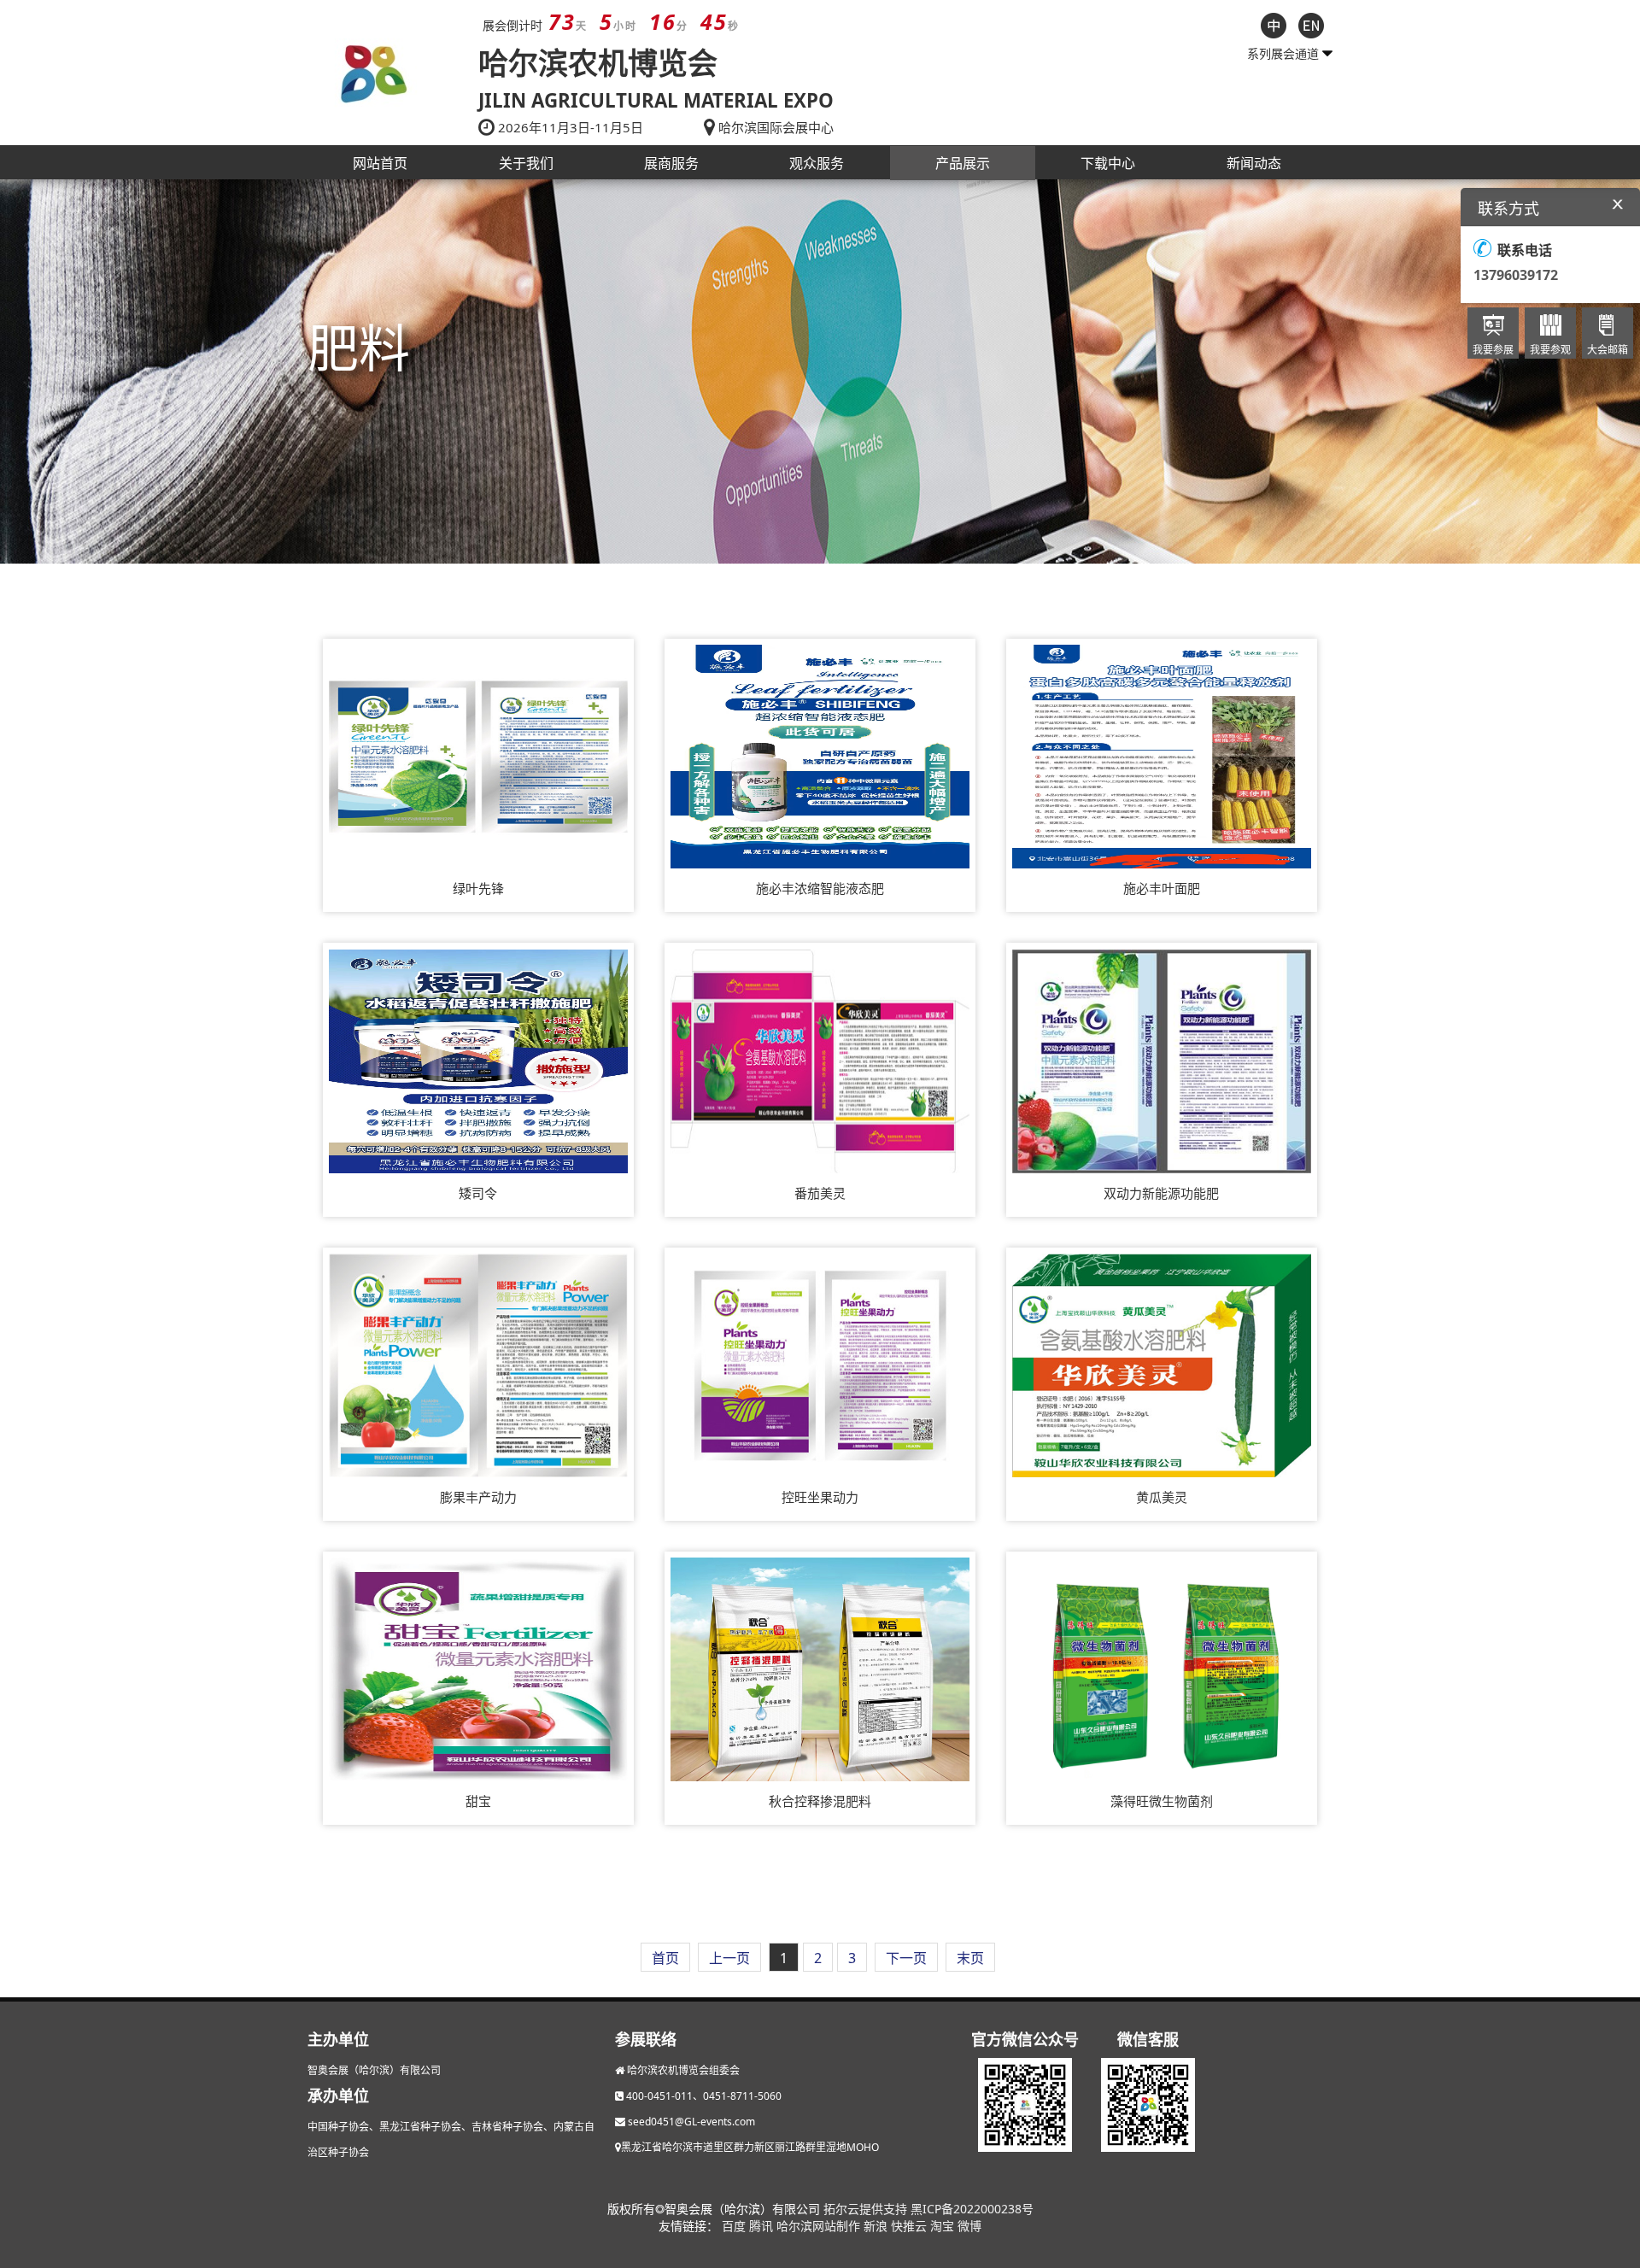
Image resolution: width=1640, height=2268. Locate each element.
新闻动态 (1254, 163)
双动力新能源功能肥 (1161, 1193)
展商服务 (671, 163)
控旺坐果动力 (820, 1497)
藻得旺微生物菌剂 (1162, 1801)
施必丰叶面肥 (1162, 888)
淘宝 (944, 2226)
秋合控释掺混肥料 (820, 1801)
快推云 (911, 2226)
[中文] (1274, 24)
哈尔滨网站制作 (820, 2226)
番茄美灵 (820, 1193)
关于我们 (526, 163)
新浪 (877, 2226)
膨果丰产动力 (478, 1497)
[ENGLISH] (1311, 24)
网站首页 (380, 163)
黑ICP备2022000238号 (972, 2209)
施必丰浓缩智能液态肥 (820, 888)
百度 (735, 2226)
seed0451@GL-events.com (691, 2122)
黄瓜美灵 (1162, 1497)
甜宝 (478, 1801)
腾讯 (763, 2226)
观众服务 (817, 163)
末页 (970, 1958)
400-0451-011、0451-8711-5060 (704, 2096)
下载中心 (1108, 163)
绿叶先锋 (478, 888)
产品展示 (963, 163)
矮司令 (478, 1193)
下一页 (906, 1958)
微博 (969, 2226)
